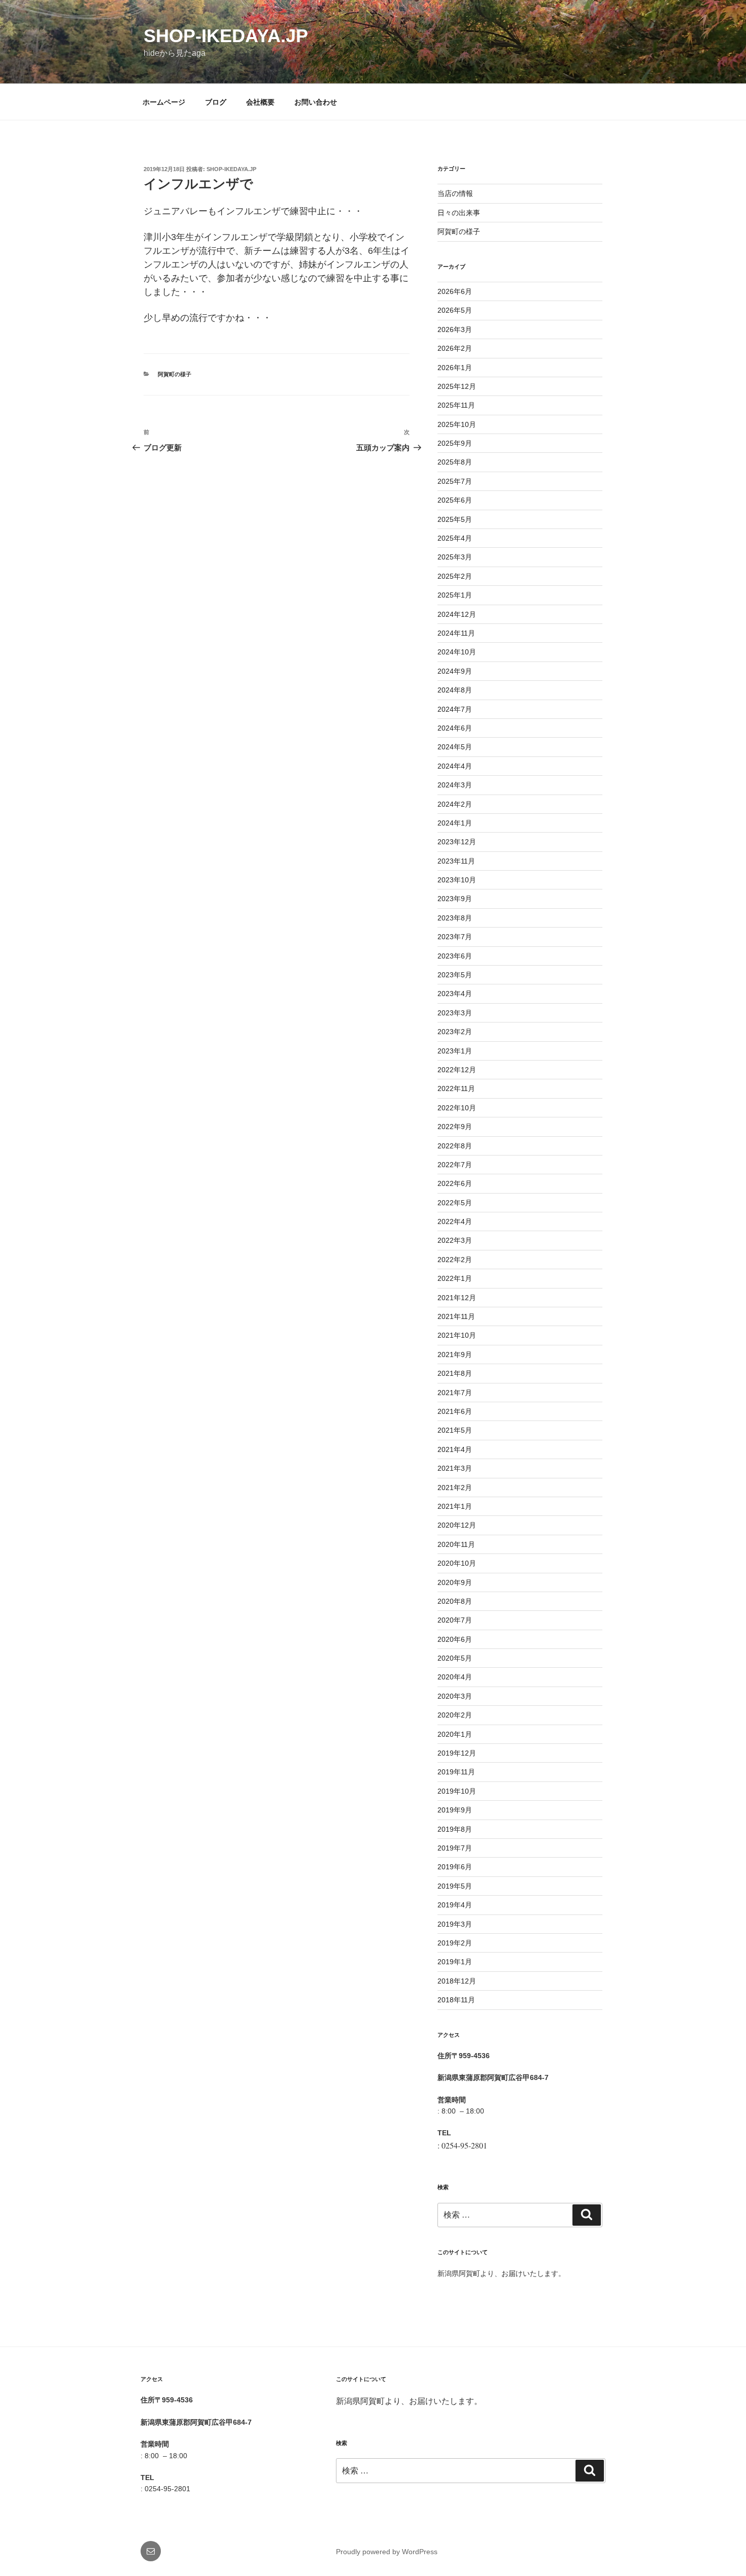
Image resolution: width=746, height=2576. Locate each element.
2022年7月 (455, 1165)
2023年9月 (455, 899)
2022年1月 (455, 1278)
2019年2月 (455, 1943)
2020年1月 (455, 1734)
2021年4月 (455, 1449)
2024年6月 (455, 728)
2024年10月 (457, 652)
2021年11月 (456, 1316)
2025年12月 (457, 386)
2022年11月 (456, 1088)
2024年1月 (455, 823)
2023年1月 (455, 1051)
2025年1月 (455, 595)
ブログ (216, 102)
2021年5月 (455, 1430)
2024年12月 (457, 614)
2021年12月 (457, 1298)
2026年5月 (455, 310)
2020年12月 (457, 1525)
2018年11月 (456, 2000)
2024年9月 (455, 671)
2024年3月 (455, 785)
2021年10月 (457, 1335)
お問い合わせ (316, 102)
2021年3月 (455, 1468)
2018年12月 (457, 1981)
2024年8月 (455, 690)
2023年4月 (455, 994)
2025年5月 (455, 519)
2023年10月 (457, 880)
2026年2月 (455, 348)
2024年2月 (455, 804)
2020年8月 (455, 1601)
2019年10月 (457, 1791)
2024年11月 (456, 633)
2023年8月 (455, 918)
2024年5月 (455, 747)
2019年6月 (455, 1867)
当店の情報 (455, 193)
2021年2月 (455, 1488)
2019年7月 (455, 1848)
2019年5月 (455, 1886)
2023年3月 (455, 1013)
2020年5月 (455, 1658)
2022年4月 (455, 1221)
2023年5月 (455, 975)
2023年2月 (455, 1032)
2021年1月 (455, 1506)
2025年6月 (455, 500)
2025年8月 (455, 462)
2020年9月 (455, 1582)
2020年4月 (455, 1677)
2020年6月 (455, 1639)
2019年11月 (456, 1772)
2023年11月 (456, 861)
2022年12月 (457, 1070)
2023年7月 (455, 937)
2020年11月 (456, 1544)
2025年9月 (455, 443)
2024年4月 (455, 766)
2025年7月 (455, 481)
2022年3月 (455, 1240)
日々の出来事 (459, 213)
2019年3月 (455, 1924)
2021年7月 (455, 1393)
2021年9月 (455, 1355)
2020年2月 (455, 1715)
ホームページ (164, 102)
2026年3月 (455, 329)
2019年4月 (455, 1905)
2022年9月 (455, 1127)
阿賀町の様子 (175, 374)
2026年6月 (455, 291)
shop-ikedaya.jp (226, 36)
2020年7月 (455, 1620)
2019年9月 (455, 1810)
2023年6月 (455, 956)
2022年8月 (455, 1146)
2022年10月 (457, 1108)
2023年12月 (457, 842)
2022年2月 (455, 1260)
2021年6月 (455, 1411)
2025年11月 (456, 405)
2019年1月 (455, 1962)
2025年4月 (455, 538)
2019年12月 (457, 1753)
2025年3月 (455, 557)
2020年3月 (455, 1696)
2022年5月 (455, 1203)
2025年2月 (455, 576)
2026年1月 (455, 368)
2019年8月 (455, 1829)
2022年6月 (455, 1183)
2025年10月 (457, 424)
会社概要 (260, 102)
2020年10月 (457, 1563)
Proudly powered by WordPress (387, 2552)
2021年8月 (455, 1373)
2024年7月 (455, 709)
